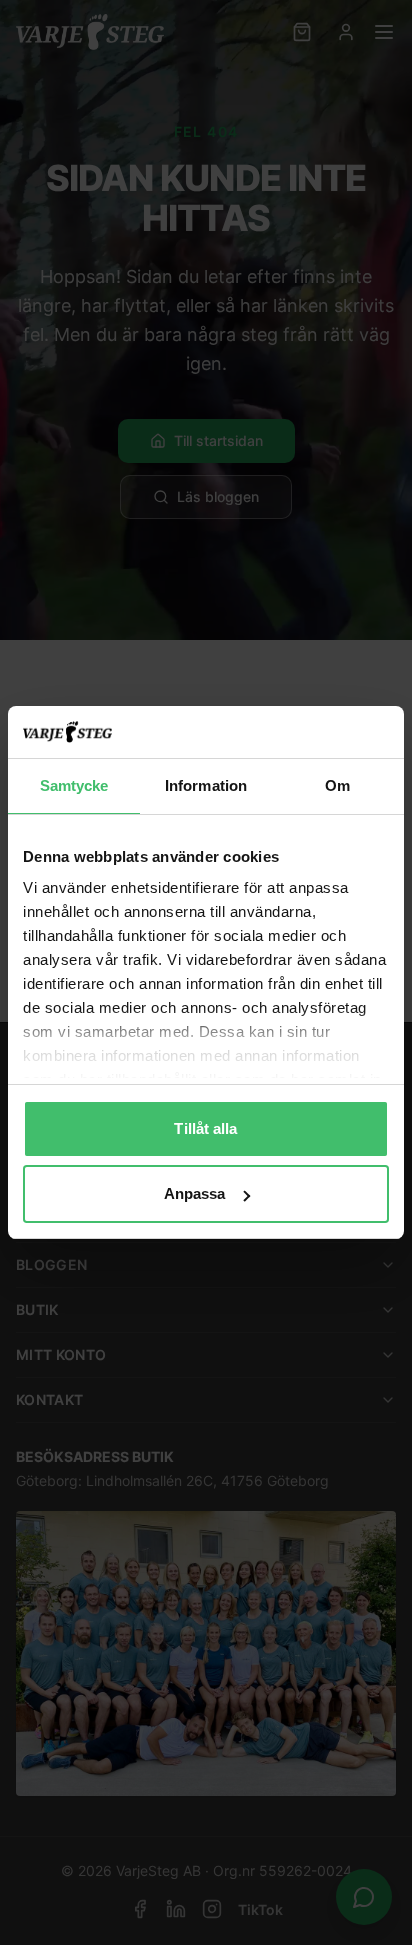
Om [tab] (337, 785)
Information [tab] (206, 785)
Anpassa (195, 1193)
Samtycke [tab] (74, 785)
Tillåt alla (205, 1128)
